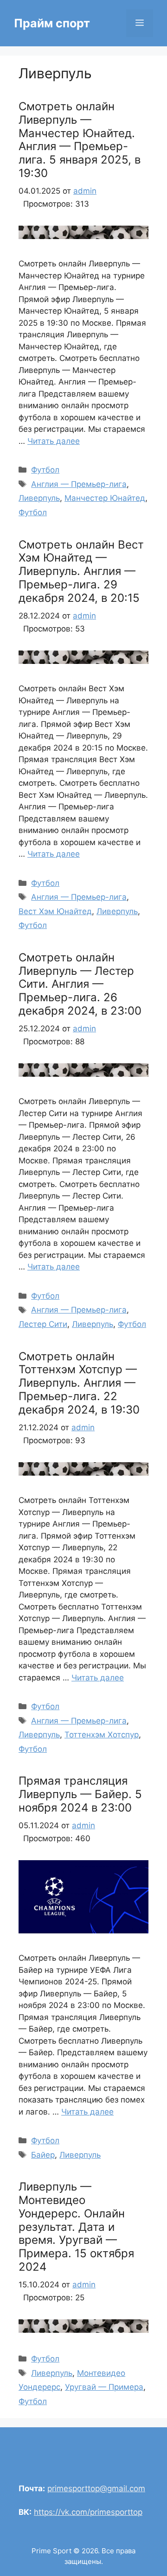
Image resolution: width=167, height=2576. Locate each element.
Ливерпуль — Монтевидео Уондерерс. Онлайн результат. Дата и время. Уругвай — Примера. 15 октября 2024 (76, 2227)
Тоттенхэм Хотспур (102, 1735)
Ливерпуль (39, 498)
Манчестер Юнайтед (105, 498)
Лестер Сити (43, 1324)
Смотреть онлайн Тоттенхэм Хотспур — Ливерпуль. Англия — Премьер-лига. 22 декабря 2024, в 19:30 (79, 1383)
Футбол (45, 470)
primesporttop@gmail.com (96, 2488)
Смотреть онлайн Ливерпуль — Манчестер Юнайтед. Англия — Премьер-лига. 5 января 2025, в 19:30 (80, 140)
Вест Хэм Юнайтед (55, 911)
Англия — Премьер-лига (79, 484)
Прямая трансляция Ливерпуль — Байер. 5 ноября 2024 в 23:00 (80, 1794)
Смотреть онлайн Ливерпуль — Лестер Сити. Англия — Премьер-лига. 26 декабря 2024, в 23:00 (80, 984)
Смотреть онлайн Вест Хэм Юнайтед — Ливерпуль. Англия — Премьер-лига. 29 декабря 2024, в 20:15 (81, 571)
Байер (43, 2155)
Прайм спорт (52, 23)
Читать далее (54, 441)
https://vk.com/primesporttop (88, 2512)
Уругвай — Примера (104, 2387)
